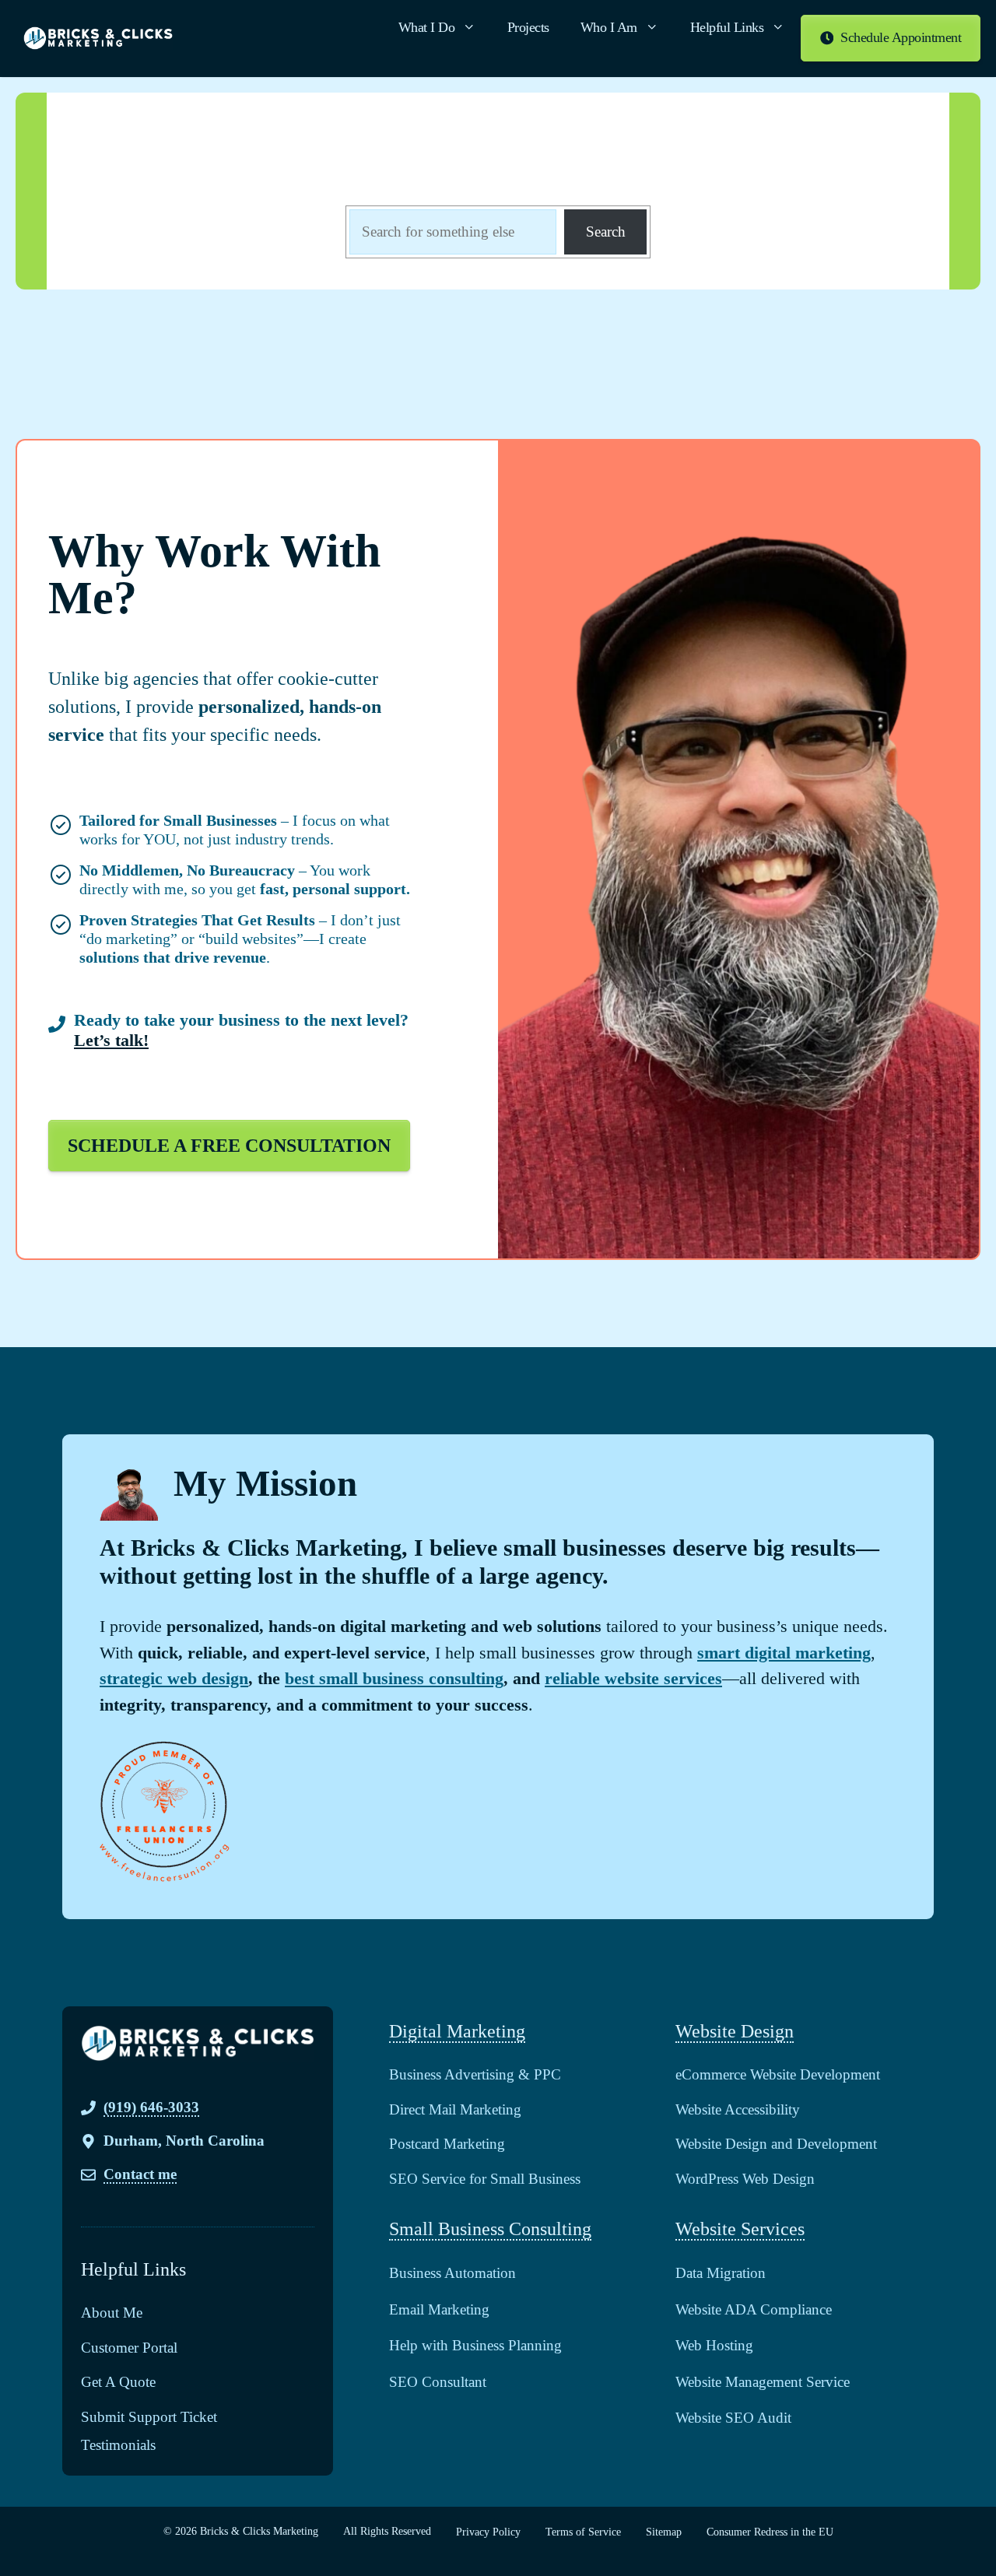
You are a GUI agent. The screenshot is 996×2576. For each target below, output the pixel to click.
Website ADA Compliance (754, 2309)
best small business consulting (394, 1678)
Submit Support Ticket (149, 2417)
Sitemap (664, 2532)
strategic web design (174, 1678)
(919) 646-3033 (151, 2107)
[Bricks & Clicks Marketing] (98, 38)
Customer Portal (129, 2348)
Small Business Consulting (490, 2229)
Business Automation (452, 2273)
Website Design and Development (776, 2144)
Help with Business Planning (475, 2345)
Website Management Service (763, 2382)
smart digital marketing (784, 1653)
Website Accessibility (738, 2109)
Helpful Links (727, 27)
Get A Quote (118, 2382)
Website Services (740, 2229)
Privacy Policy (488, 2532)
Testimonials (118, 2445)
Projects (528, 27)
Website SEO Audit (733, 2418)
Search (606, 232)
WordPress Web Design (745, 2179)
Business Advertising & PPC (475, 2074)
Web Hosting (714, 2345)
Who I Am (609, 27)
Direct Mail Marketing (455, 2109)
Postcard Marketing (447, 2144)
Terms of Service (583, 2532)
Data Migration (721, 2273)
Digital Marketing (457, 2031)
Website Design (735, 2031)
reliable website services (633, 1678)
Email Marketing (439, 2309)
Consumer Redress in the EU (770, 2532)
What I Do (427, 27)
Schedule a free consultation (229, 1146)
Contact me (140, 2174)
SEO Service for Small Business (485, 2179)
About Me (112, 2313)
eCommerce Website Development (778, 2074)
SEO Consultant (438, 2382)
